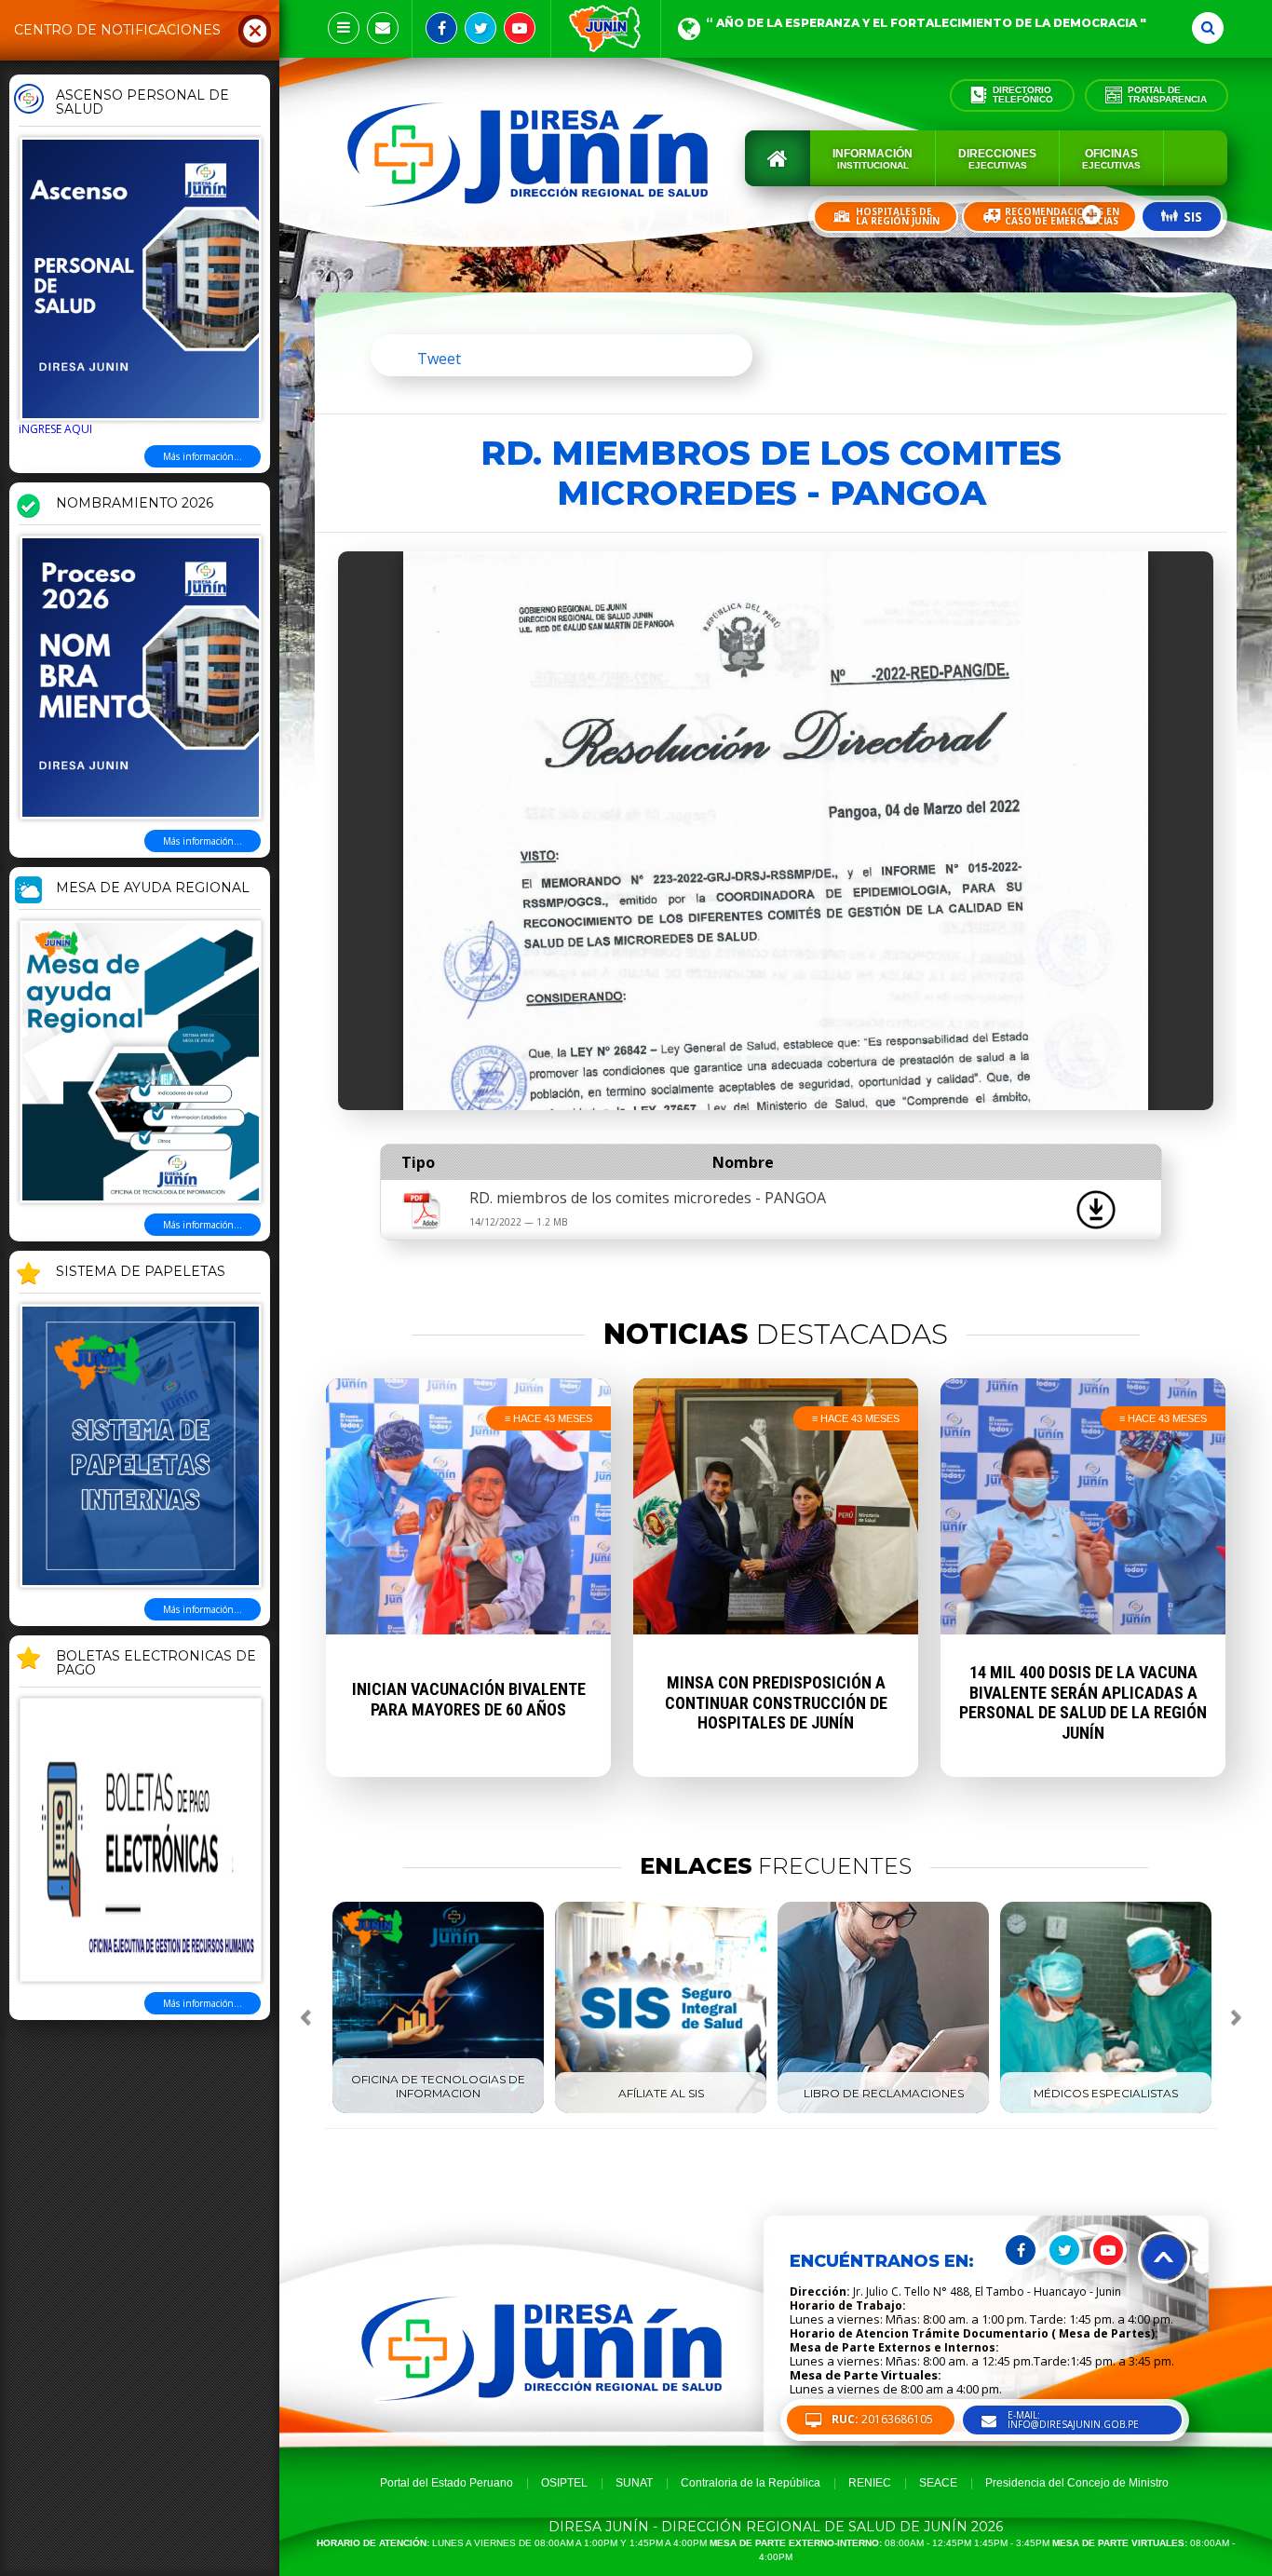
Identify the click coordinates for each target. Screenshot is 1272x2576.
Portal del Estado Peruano (447, 2483)
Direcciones (997, 159)
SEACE (938, 2483)
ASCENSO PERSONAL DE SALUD (142, 103)
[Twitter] (480, 28)
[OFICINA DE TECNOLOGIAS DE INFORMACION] (438, 2109)
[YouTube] (520, 28)
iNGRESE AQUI (55, 429)
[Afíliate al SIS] (661, 2109)
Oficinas (1111, 159)
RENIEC (870, 2483)
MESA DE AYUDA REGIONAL (153, 888)
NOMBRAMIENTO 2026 (135, 504)
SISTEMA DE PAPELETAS (141, 1272)
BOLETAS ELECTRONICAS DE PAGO (156, 1664)
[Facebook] (441, 28)
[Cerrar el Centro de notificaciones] (255, 30)
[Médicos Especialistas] (1106, 2109)
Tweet (439, 359)
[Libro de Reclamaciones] (883, 2109)
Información (873, 159)
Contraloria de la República (751, 2483)
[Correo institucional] (383, 28)
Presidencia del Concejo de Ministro (1077, 2483)
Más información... (203, 456)
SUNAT (634, 2483)
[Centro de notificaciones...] (344, 28)
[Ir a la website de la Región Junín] (606, 29)
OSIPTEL (564, 2483)
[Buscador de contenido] (1208, 28)
